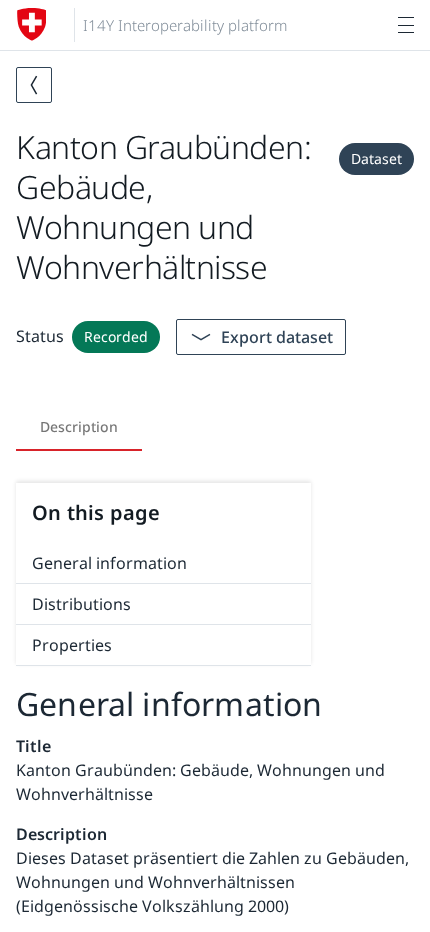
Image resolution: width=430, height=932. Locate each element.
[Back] (34, 85)
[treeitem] (163, 563)
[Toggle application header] (406, 25)
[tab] (79, 427)
